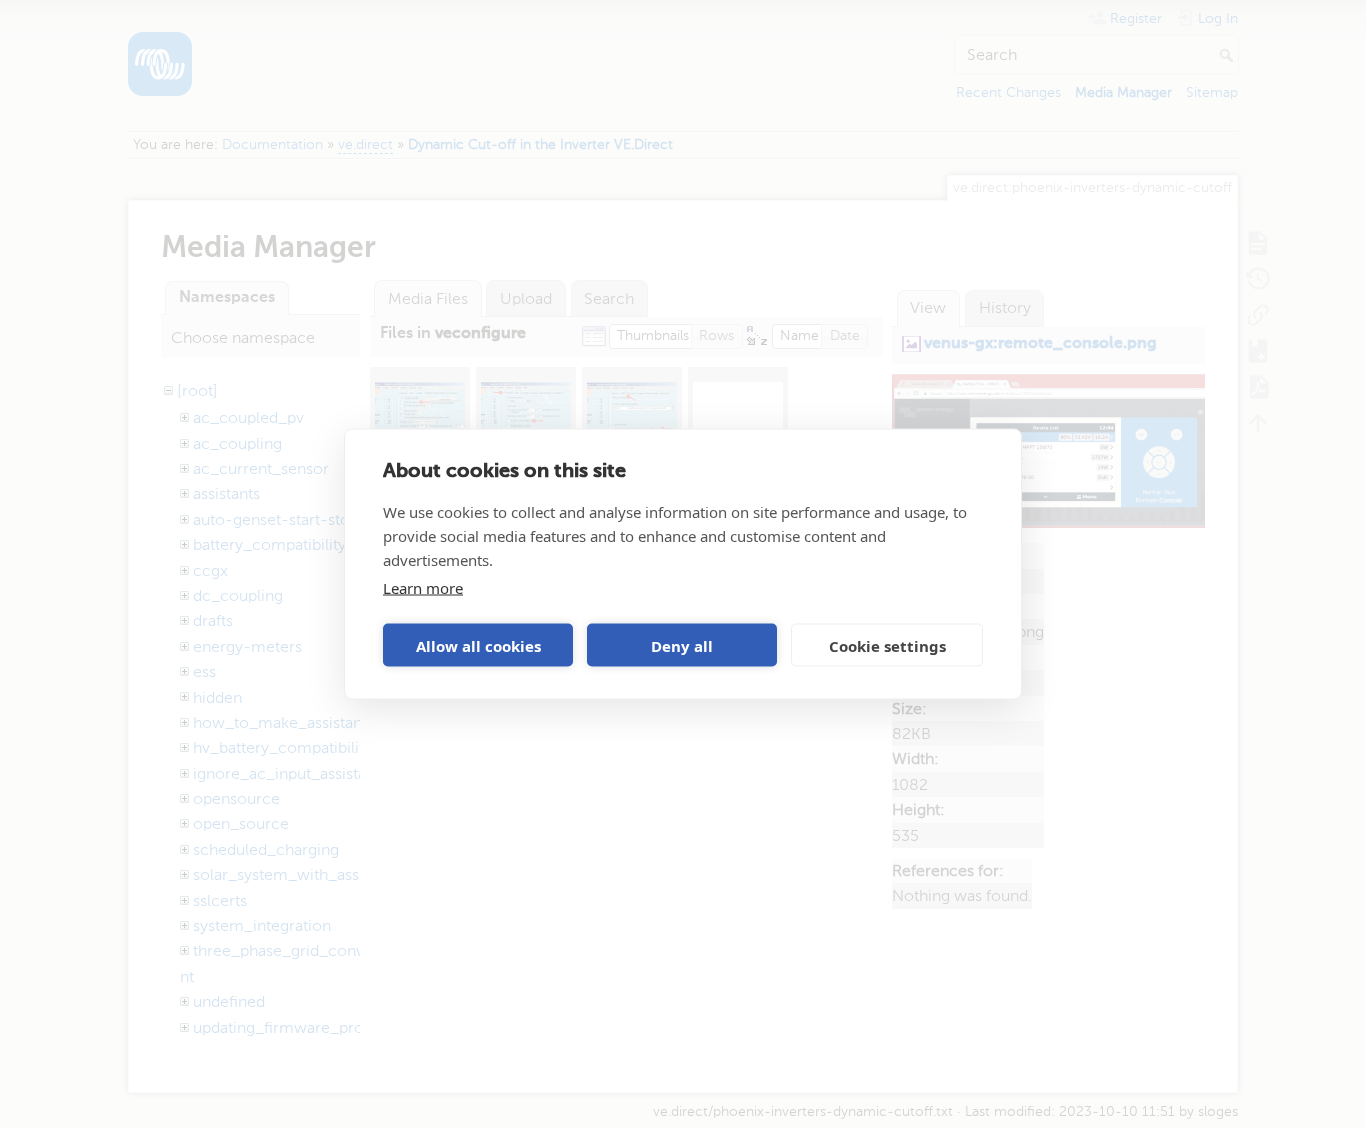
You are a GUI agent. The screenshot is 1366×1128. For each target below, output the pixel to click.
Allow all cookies (478, 645)
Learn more (423, 588)
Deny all (682, 645)
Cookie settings (887, 645)
